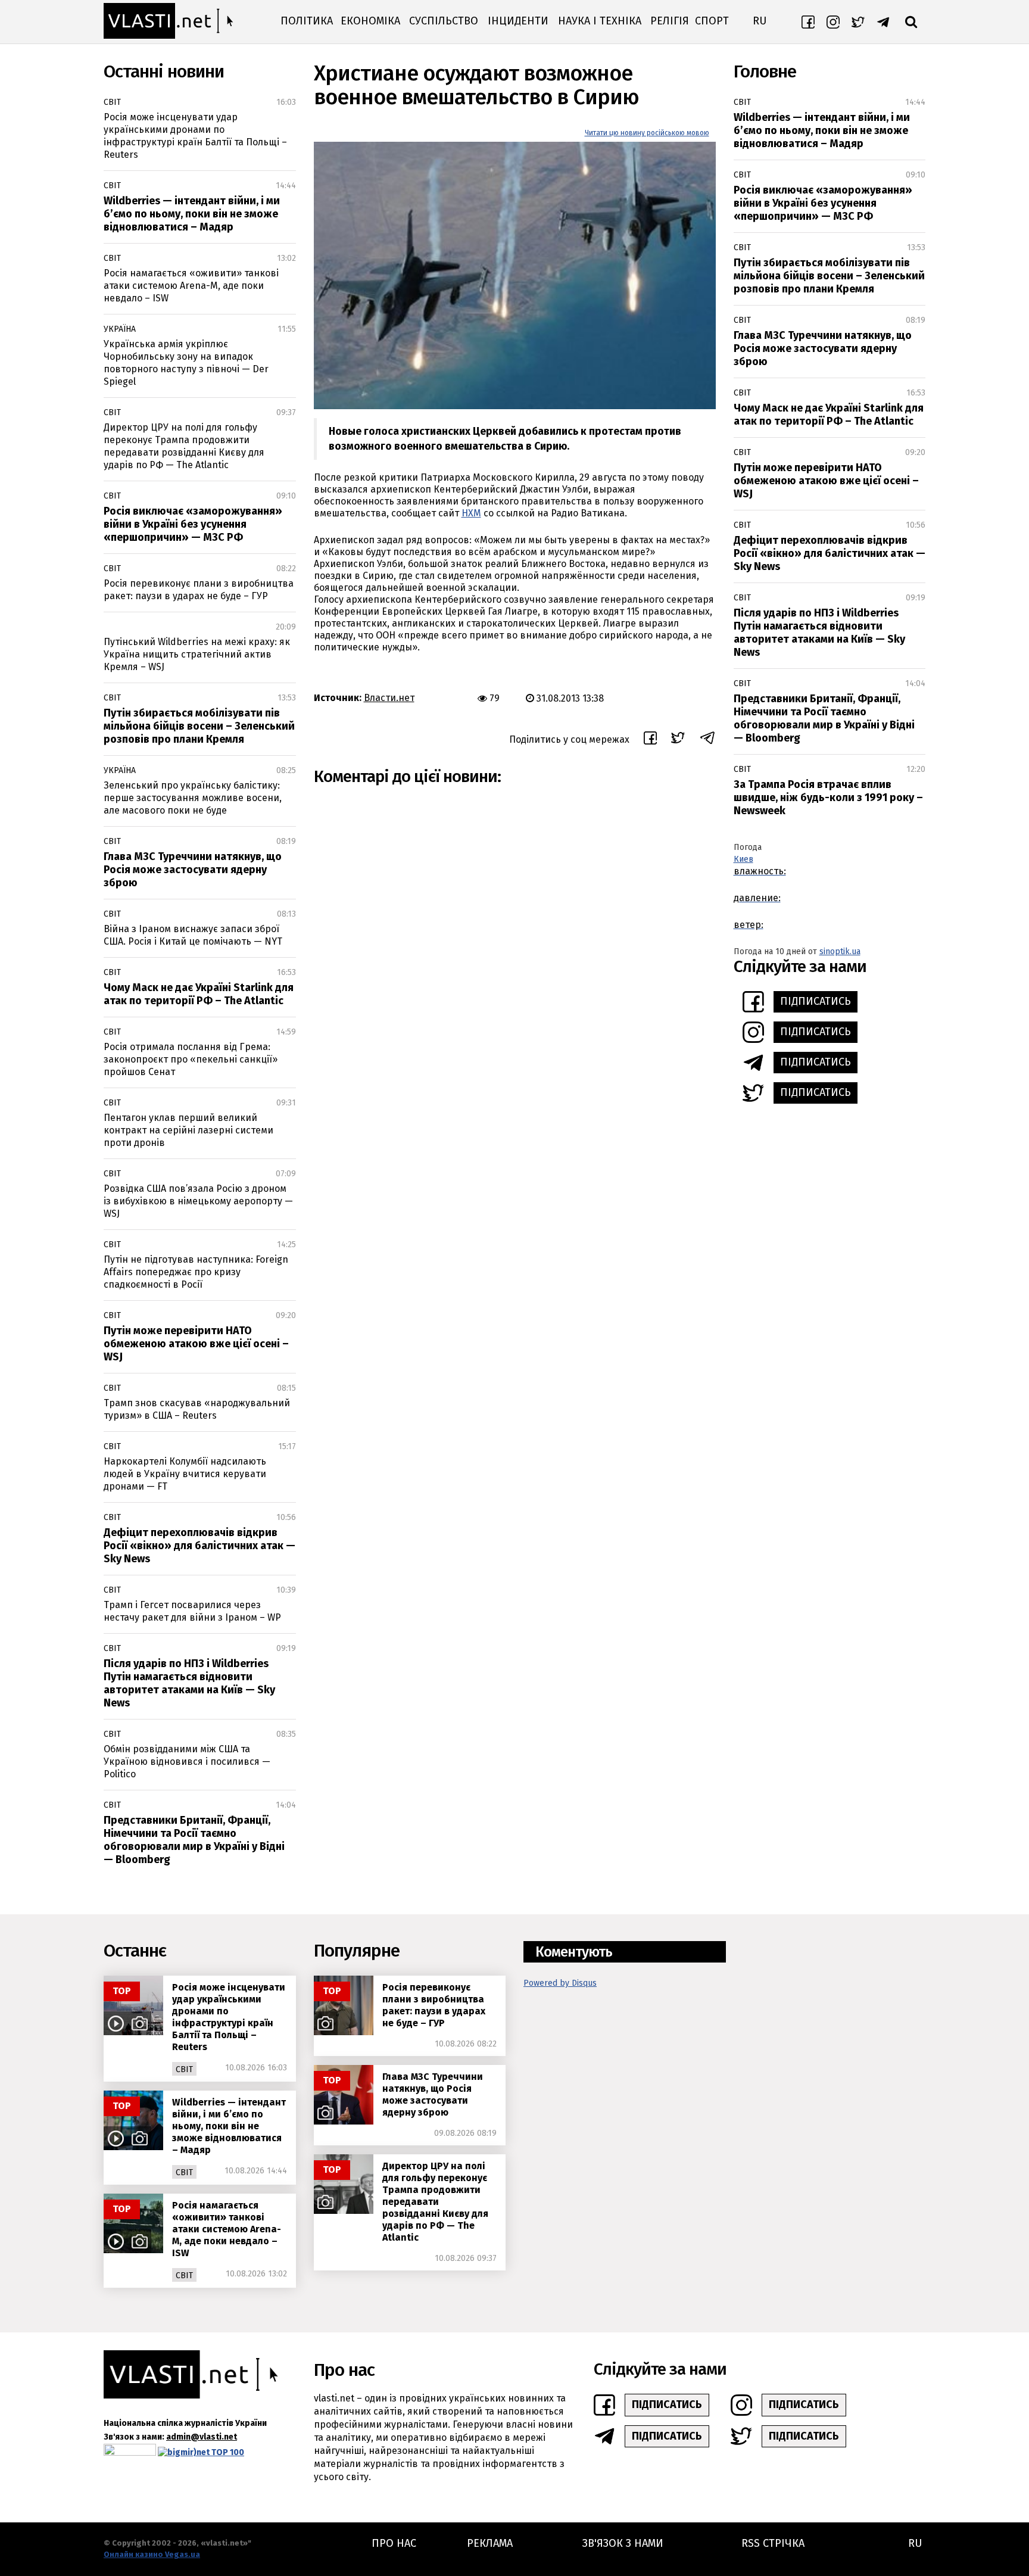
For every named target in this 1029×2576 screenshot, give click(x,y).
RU (760, 21)
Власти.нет (389, 698)
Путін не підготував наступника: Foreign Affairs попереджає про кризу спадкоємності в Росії (196, 1272)
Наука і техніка (600, 21)
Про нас (394, 2543)
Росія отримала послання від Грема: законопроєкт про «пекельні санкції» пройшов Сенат (191, 1059)
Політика (307, 21)
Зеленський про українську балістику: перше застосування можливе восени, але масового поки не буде (193, 798)
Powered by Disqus (560, 1983)
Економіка (370, 21)
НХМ (471, 513)
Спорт (712, 21)
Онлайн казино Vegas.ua (152, 2554)
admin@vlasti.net (202, 2437)
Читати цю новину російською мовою (647, 133)
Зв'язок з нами (623, 2543)
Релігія (670, 21)
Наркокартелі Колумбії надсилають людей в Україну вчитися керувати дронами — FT (185, 1474)
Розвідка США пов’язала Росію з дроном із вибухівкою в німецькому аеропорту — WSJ (198, 1201)
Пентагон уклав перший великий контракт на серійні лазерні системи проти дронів (188, 1130)
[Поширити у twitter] (678, 739)
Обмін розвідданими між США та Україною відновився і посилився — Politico (187, 1762)
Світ (112, 102)
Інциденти (518, 21)
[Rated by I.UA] (130, 2452)
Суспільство (444, 21)
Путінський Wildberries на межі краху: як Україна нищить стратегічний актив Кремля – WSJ (197, 654)
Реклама (490, 2543)
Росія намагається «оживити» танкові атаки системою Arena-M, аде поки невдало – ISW (191, 286)
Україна (120, 329)
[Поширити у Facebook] (650, 740)
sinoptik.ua (840, 951)
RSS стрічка (773, 2543)
